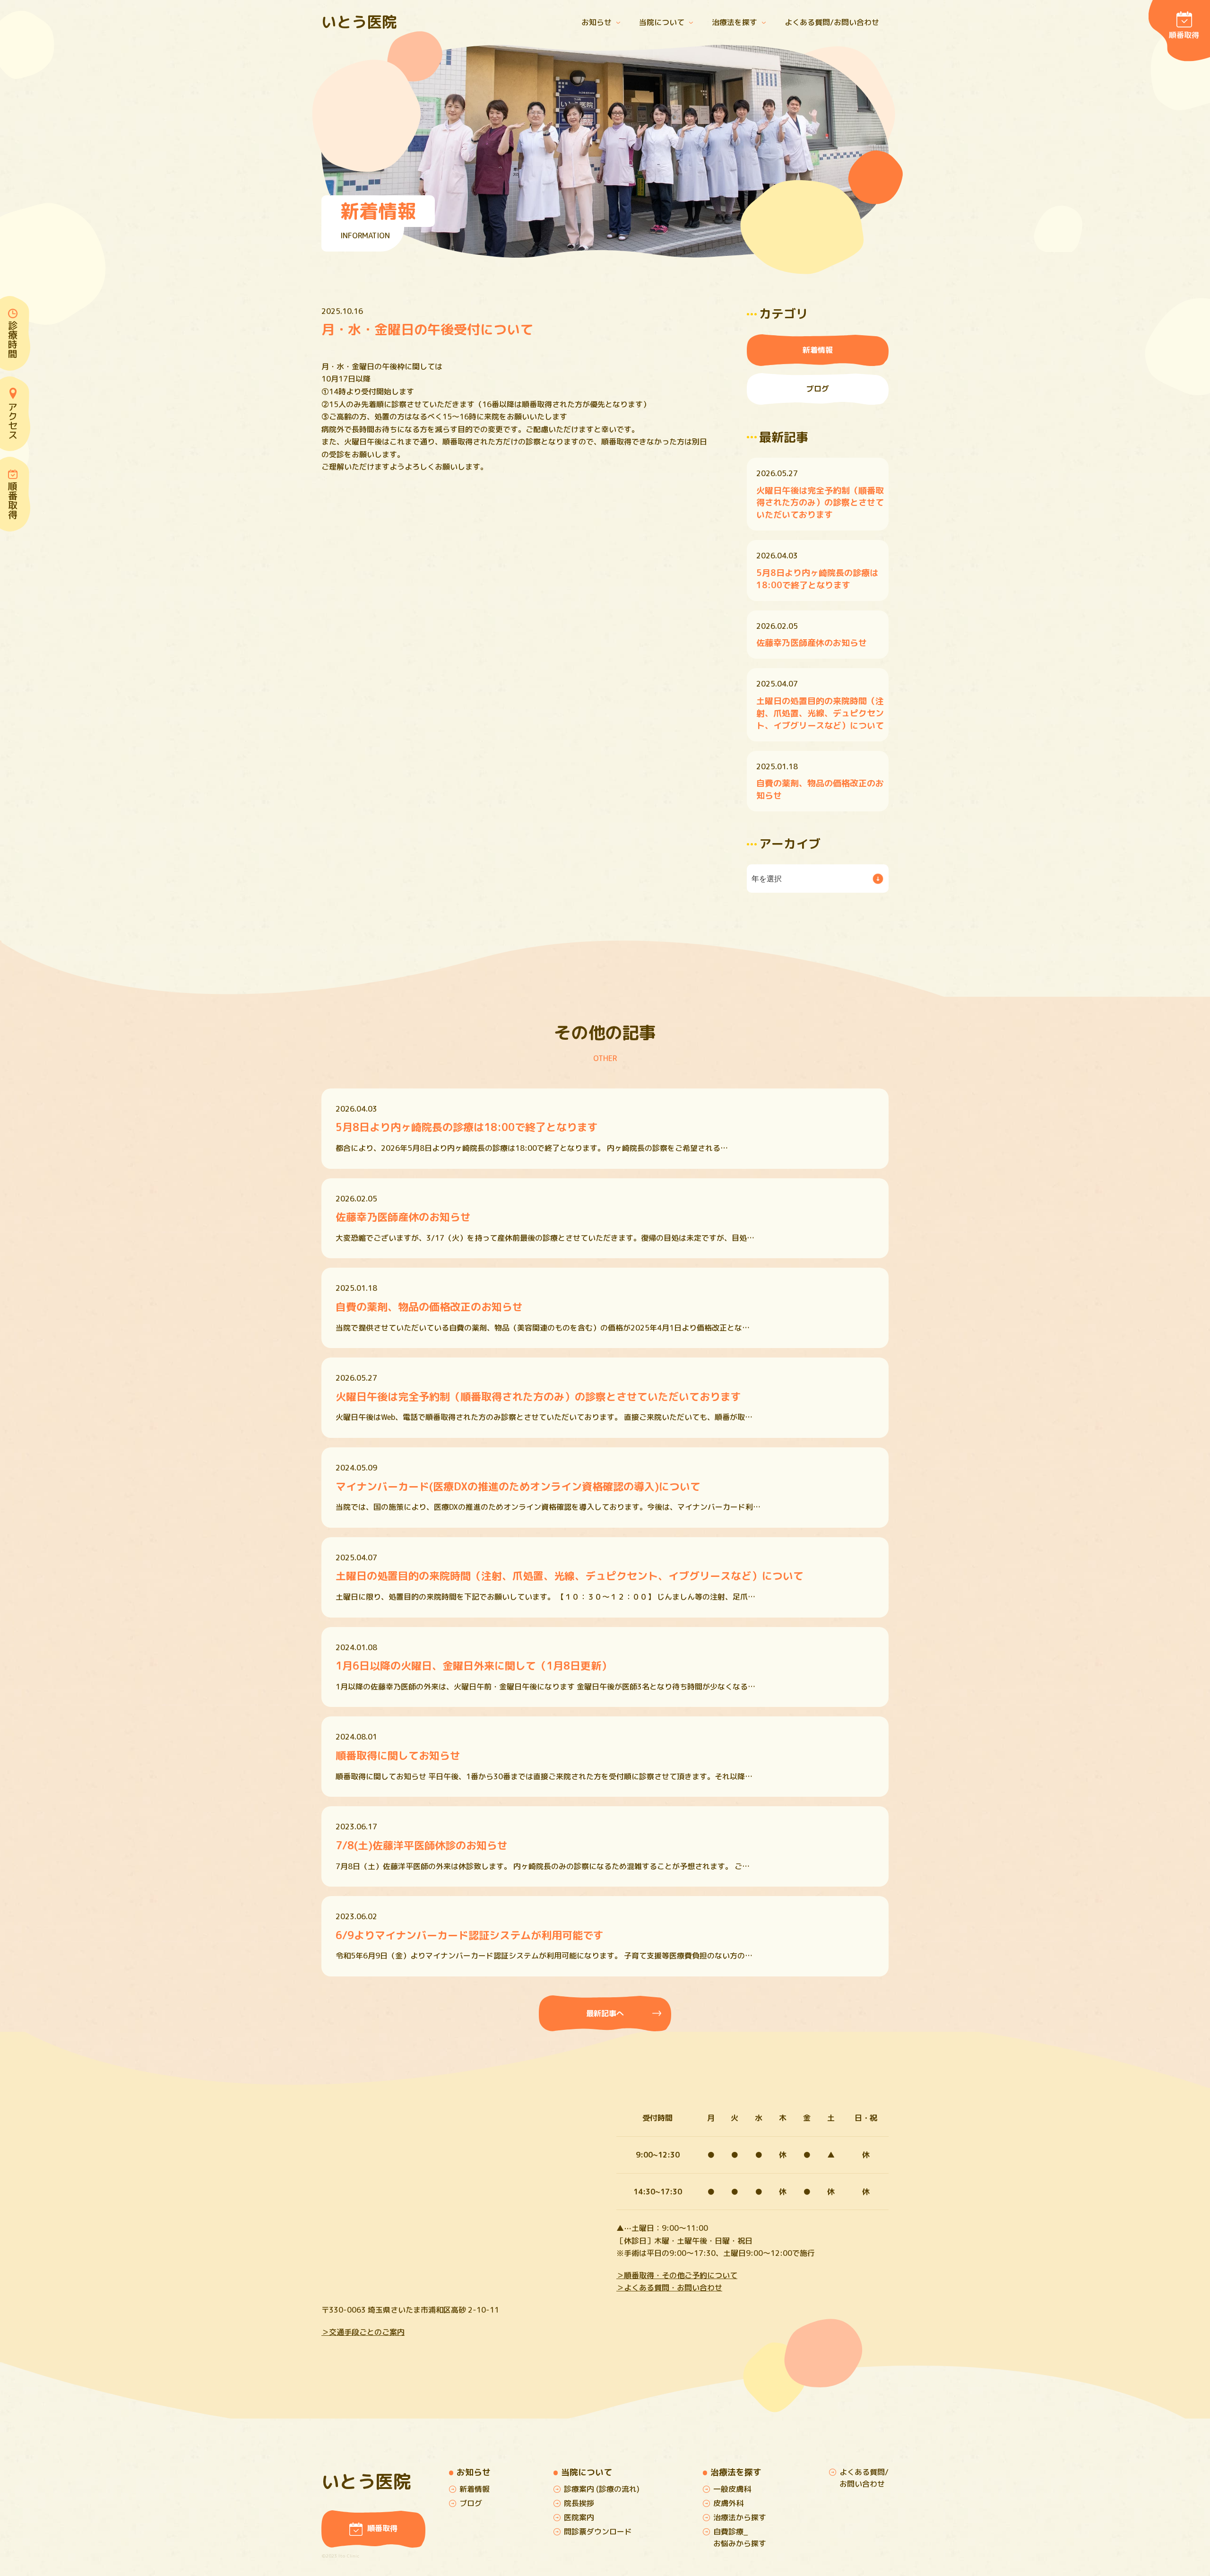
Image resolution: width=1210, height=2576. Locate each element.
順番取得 (1184, 35)
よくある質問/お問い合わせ (832, 22)
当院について (662, 22)
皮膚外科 (728, 2503)
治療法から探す (740, 2517)
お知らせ (596, 22)
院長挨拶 (579, 2503)
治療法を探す (735, 22)
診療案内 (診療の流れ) (602, 2489)
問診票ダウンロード (598, 2532)
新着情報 (818, 350)
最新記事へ (605, 2013)
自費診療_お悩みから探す (740, 2537)
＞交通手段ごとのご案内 (363, 2332)
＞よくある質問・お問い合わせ (669, 2288)
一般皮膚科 (732, 2489)
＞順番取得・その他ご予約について (677, 2275)
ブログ (818, 389)
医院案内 (579, 2517)
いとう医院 (359, 22)
